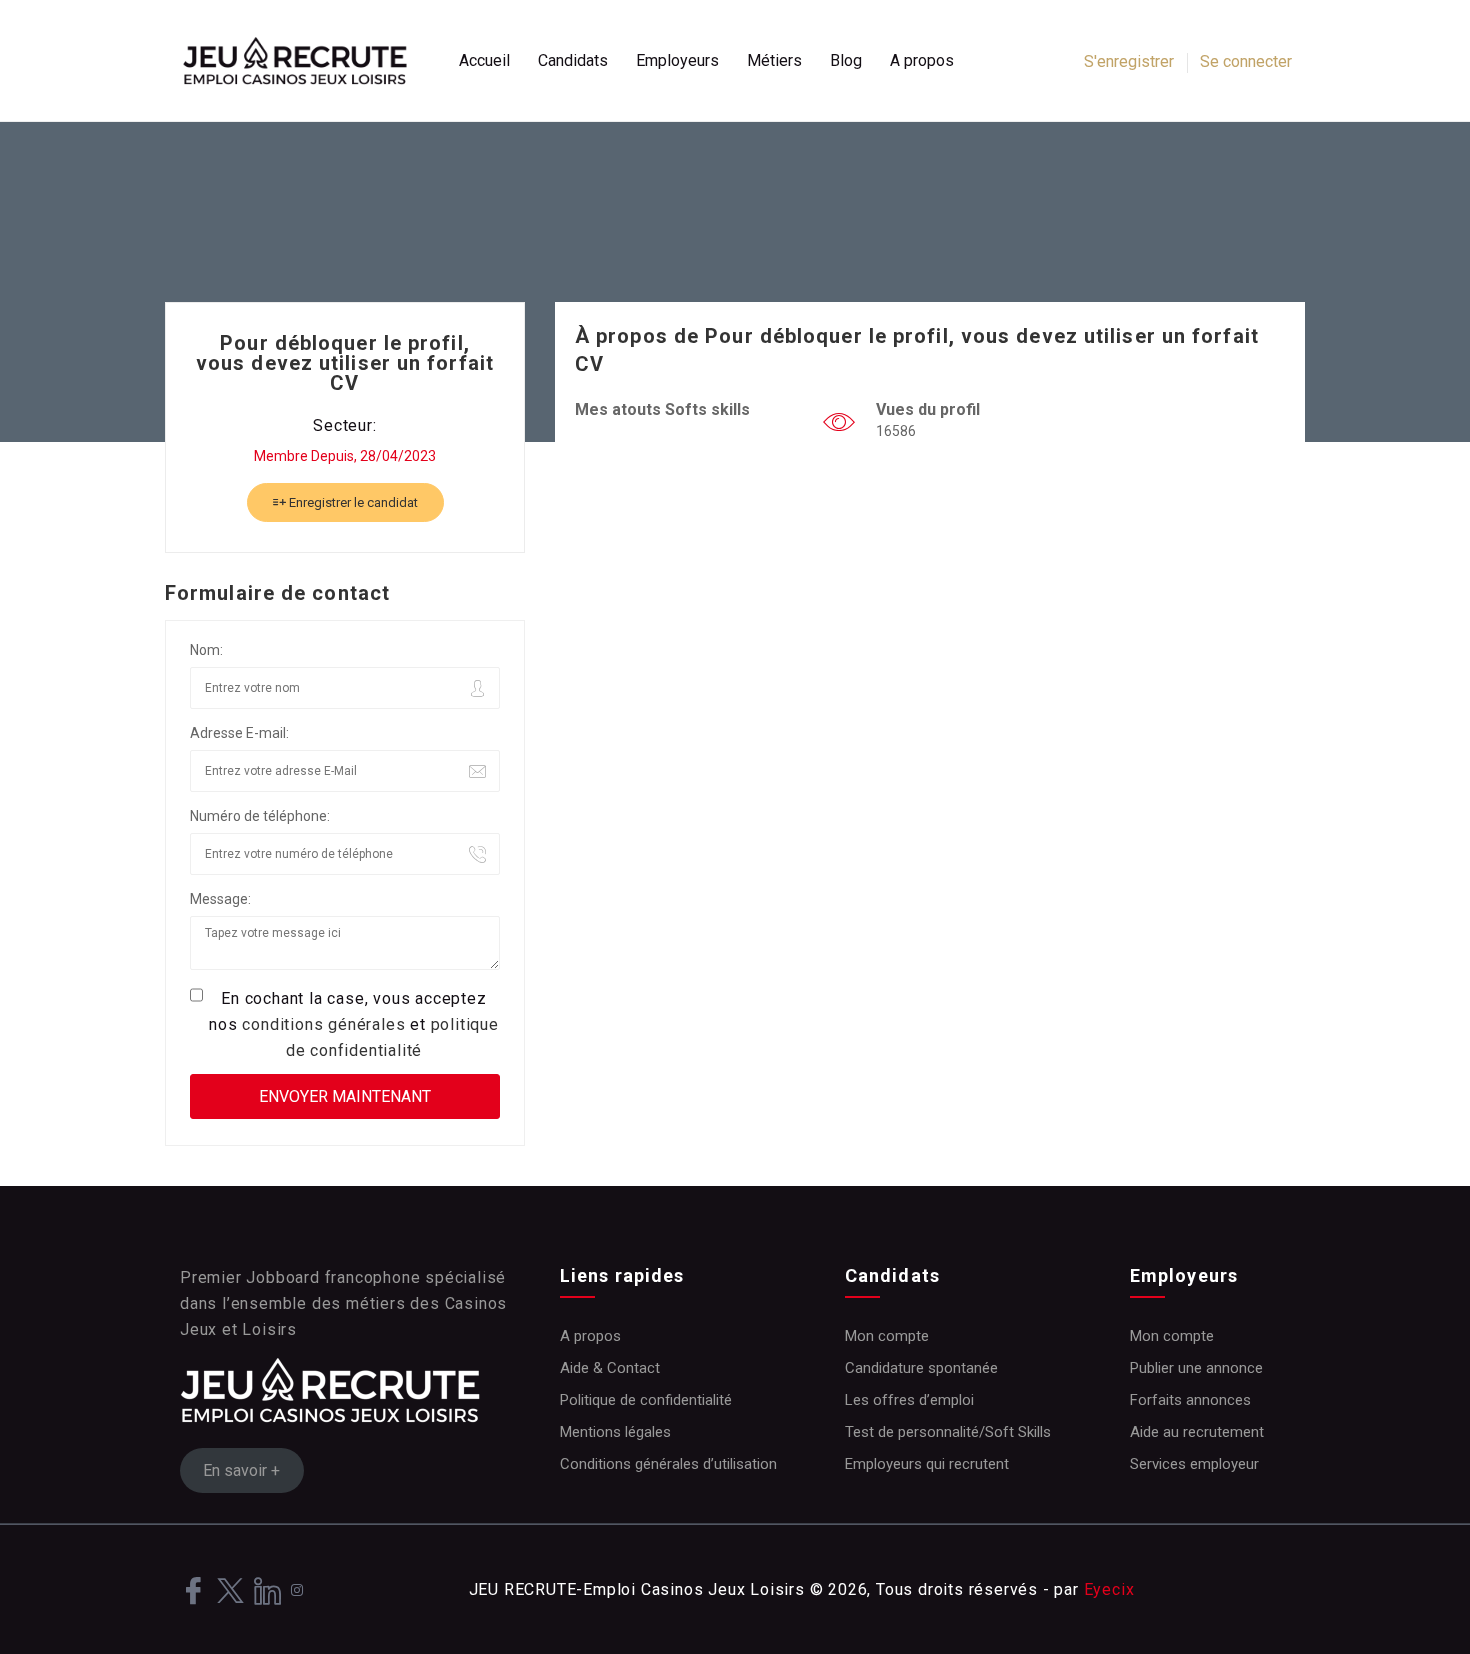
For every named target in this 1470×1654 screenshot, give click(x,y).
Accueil (484, 60)
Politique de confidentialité (646, 1400)
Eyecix (1109, 1589)
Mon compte (887, 1336)
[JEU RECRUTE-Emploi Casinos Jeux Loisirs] (305, 61)
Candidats (573, 60)
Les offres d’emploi (909, 1400)
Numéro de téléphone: (260, 816)
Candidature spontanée (921, 1368)
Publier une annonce (1196, 1368)
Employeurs (677, 60)
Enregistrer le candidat (352, 502)
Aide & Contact (610, 1368)
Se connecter (1246, 61)
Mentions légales (615, 1432)
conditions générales (323, 1024)
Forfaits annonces (1190, 1400)
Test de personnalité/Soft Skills (948, 1432)
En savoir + (241, 1470)
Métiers (774, 60)
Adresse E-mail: (239, 733)
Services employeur (1194, 1464)
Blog (846, 60)
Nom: (206, 650)
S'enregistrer (1129, 61)
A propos (922, 60)
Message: (220, 899)
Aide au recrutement (1197, 1432)
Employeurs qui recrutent (927, 1464)
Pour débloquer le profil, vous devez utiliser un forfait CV (345, 363)
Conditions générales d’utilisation (668, 1464)
